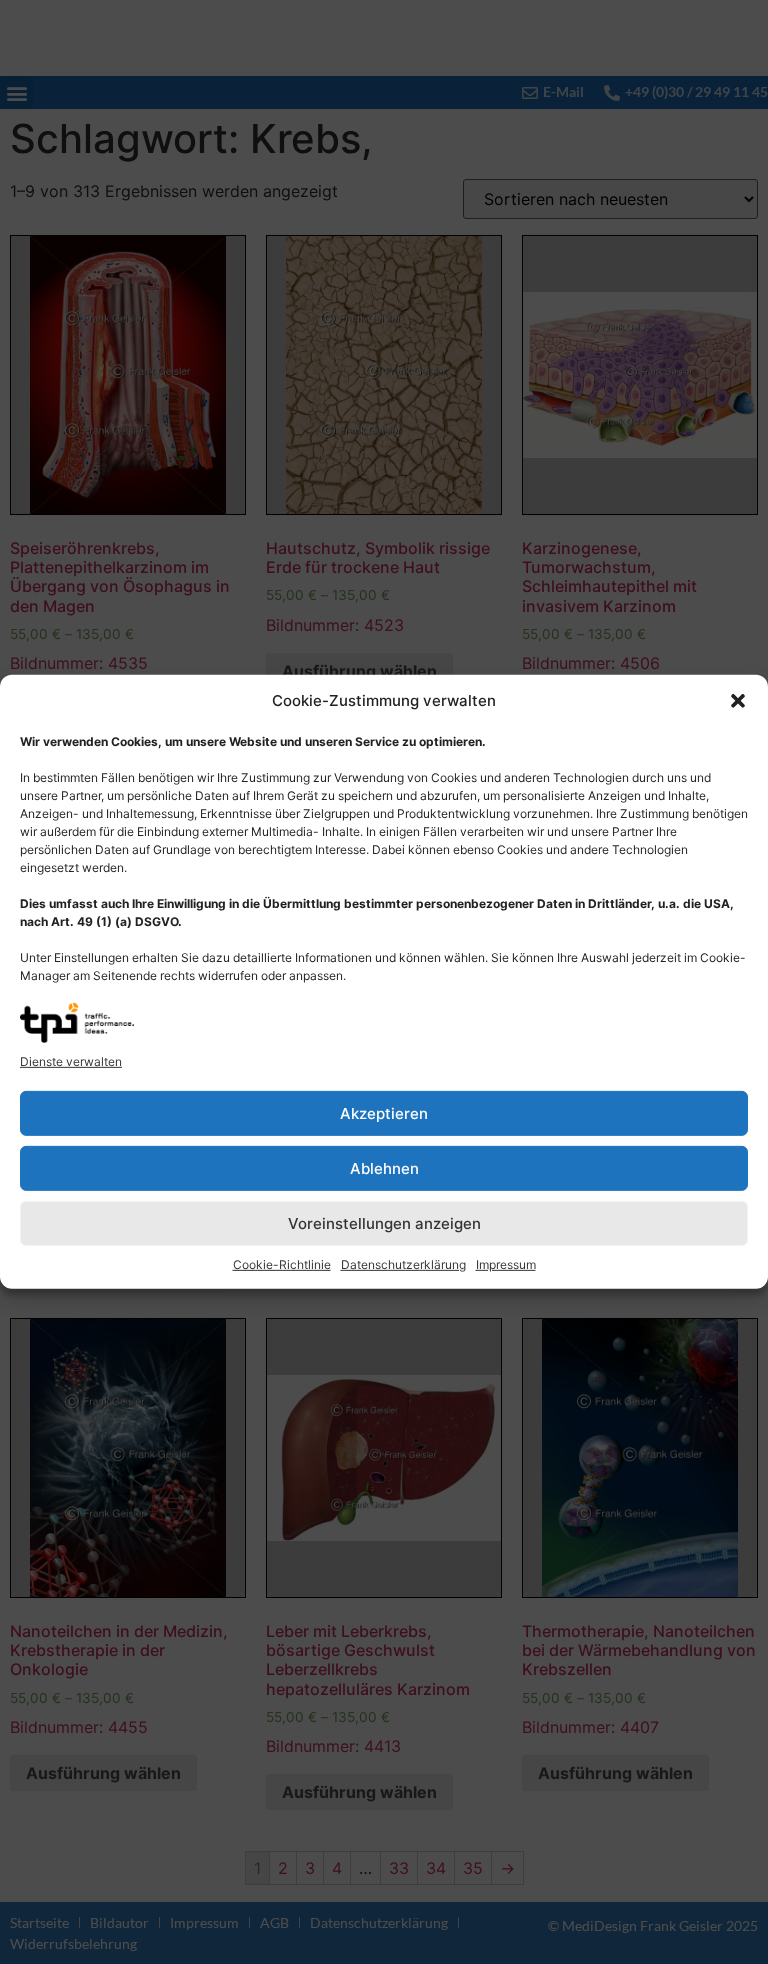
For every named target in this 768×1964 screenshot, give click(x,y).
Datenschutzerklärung (403, 1264)
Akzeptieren (384, 1113)
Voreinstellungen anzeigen (384, 1223)
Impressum (506, 1264)
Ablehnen (384, 1168)
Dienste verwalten (71, 1061)
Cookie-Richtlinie (282, 1264)
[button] (738, 701)
